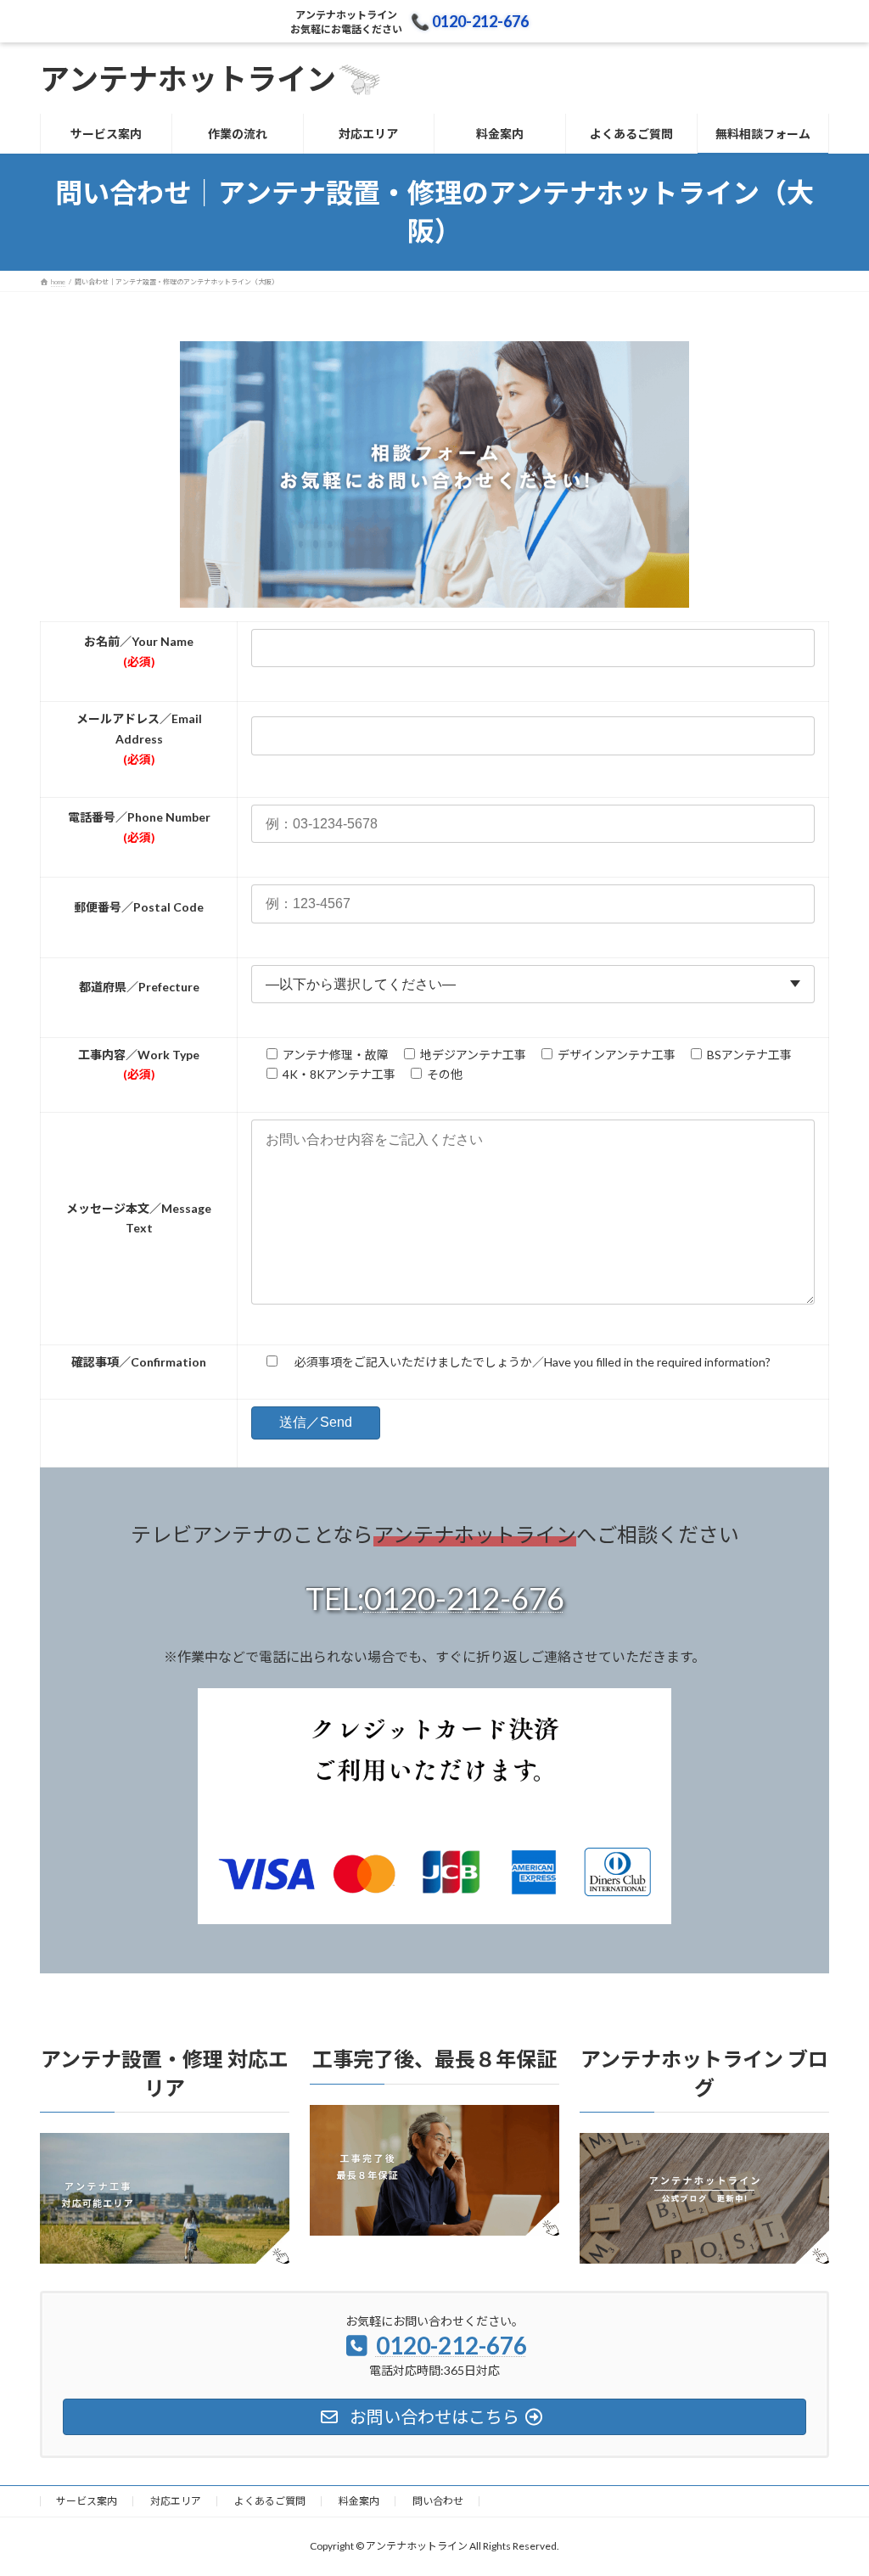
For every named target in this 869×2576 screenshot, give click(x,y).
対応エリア (176, 2501)
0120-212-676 (464, 1598)
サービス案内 (87, 2501)
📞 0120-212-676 (470, 21)
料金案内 (359, 2501)
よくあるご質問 (270, 2501)
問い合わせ (438, 2501)
